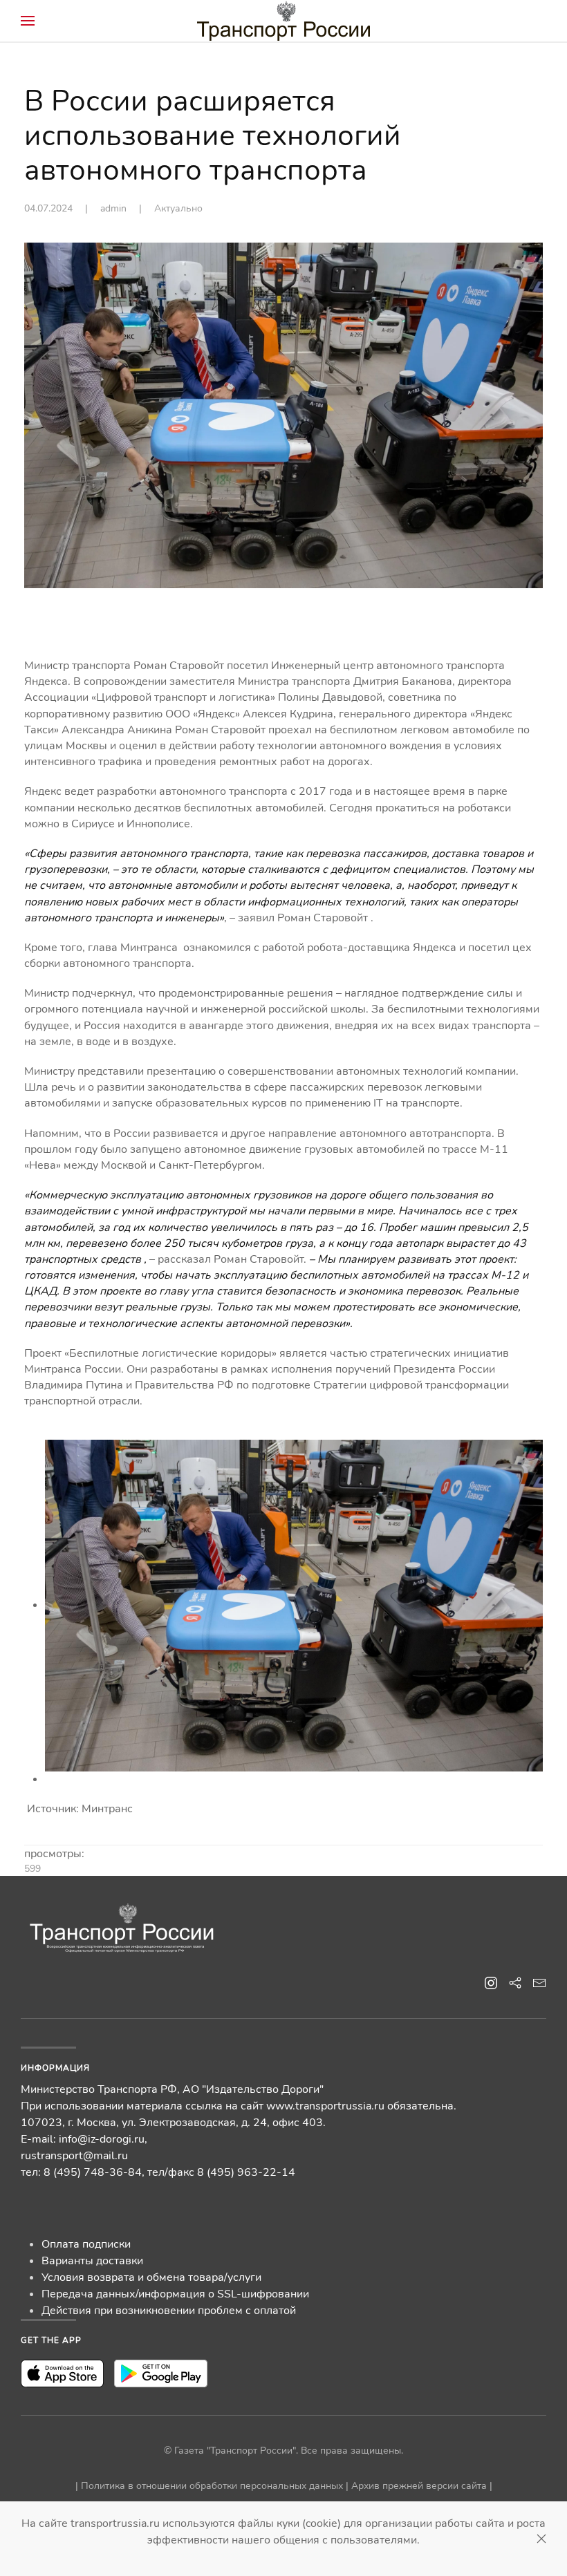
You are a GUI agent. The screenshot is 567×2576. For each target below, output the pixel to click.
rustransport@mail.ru (74, 2156)
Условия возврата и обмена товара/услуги (151, 2277)
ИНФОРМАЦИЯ (55, 2068)
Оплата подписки (86, 2244)
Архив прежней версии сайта (419, 2486)
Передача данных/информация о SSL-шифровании (175, 2294)
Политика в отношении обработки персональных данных (212, 2486)
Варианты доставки (92, 2261)
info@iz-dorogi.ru (102, 2139)
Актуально (178, 208)
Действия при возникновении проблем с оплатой (169, 2311)
